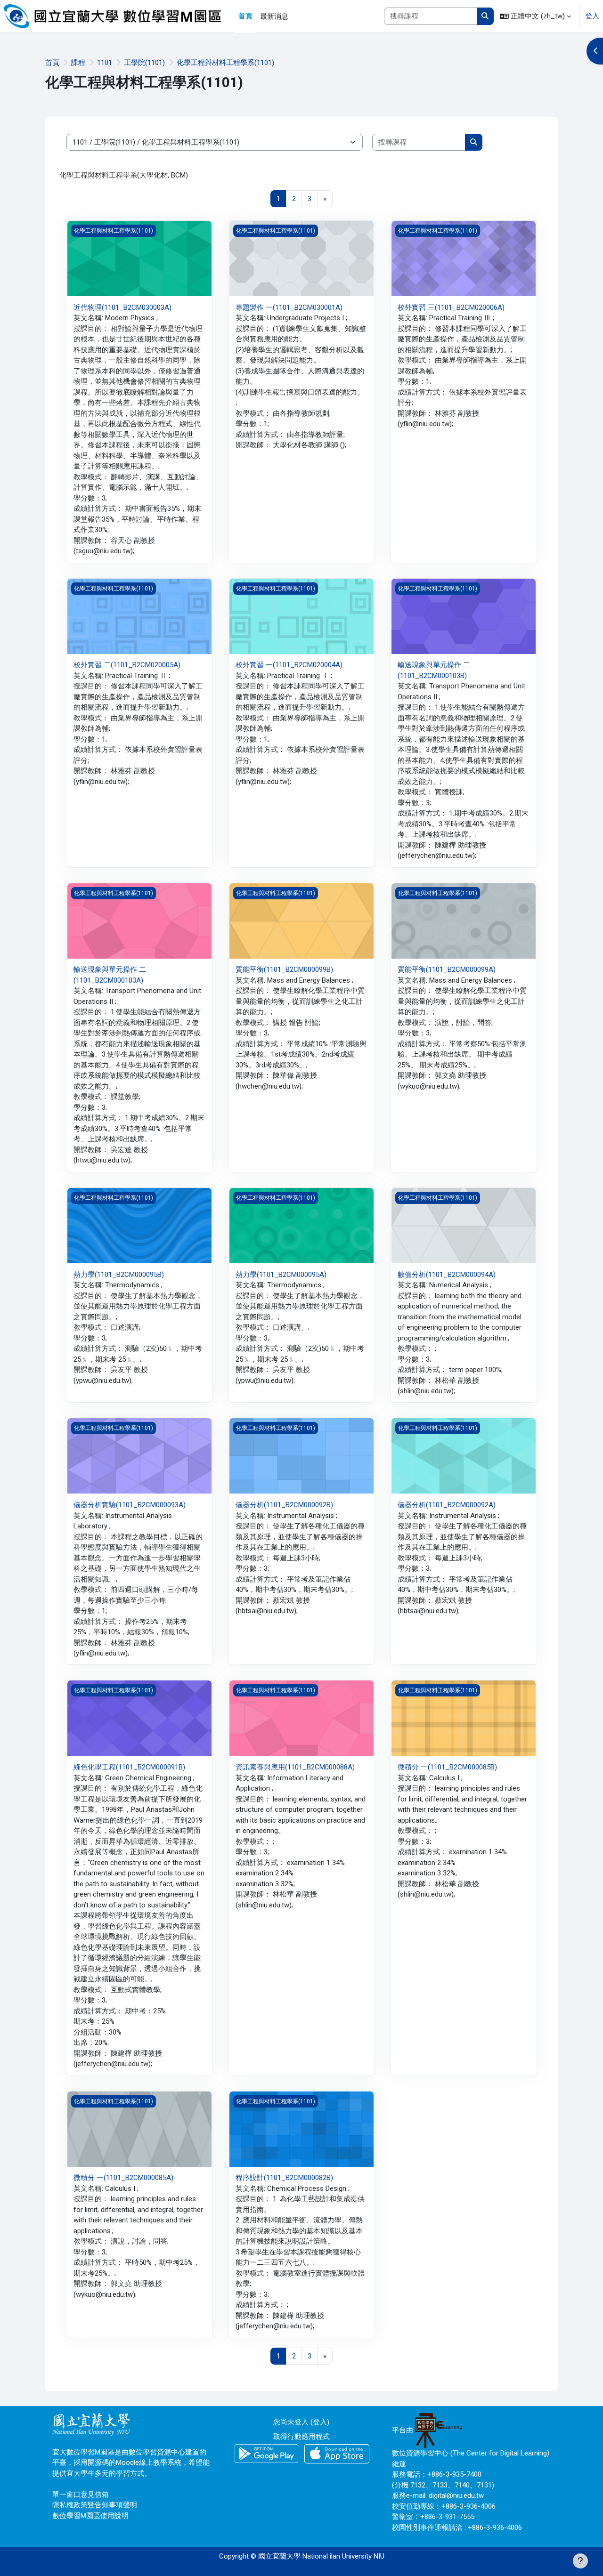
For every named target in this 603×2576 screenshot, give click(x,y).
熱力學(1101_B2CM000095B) (119, 1275)
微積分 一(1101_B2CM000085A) (123, 2178)
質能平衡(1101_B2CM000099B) (284, 969)
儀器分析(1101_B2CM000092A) (447, 1505)
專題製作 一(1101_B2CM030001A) (289, 307)
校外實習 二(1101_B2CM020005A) (127, 665)
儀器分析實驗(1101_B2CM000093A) (130, 1505)
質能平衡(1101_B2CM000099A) (447, 969)
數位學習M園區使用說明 (90, 2516)
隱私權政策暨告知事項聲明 (95, 2505)
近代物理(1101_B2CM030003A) (122, 307)
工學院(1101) (144, 63)
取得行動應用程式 (301, 2437)
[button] (535, 16)
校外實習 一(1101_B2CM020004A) (289, 665)
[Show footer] (580, 2561)
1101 (105, 63)
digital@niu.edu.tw (456, 2495)
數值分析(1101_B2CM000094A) (447, 1275)
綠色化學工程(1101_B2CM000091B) (129, 1767)
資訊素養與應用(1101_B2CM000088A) (295, 1767)
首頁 (52, 63)
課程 (78, 63)
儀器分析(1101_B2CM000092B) (284, 1505)
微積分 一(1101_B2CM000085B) (447, 1767)
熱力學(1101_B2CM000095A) (281, 1275)
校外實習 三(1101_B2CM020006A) (451, 307)
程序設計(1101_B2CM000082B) (284, 2178)
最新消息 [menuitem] (274, 16)
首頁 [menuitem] (245, 16)
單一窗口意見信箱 (81, 2495)
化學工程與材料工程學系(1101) (225, 63)
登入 (592, 16)
